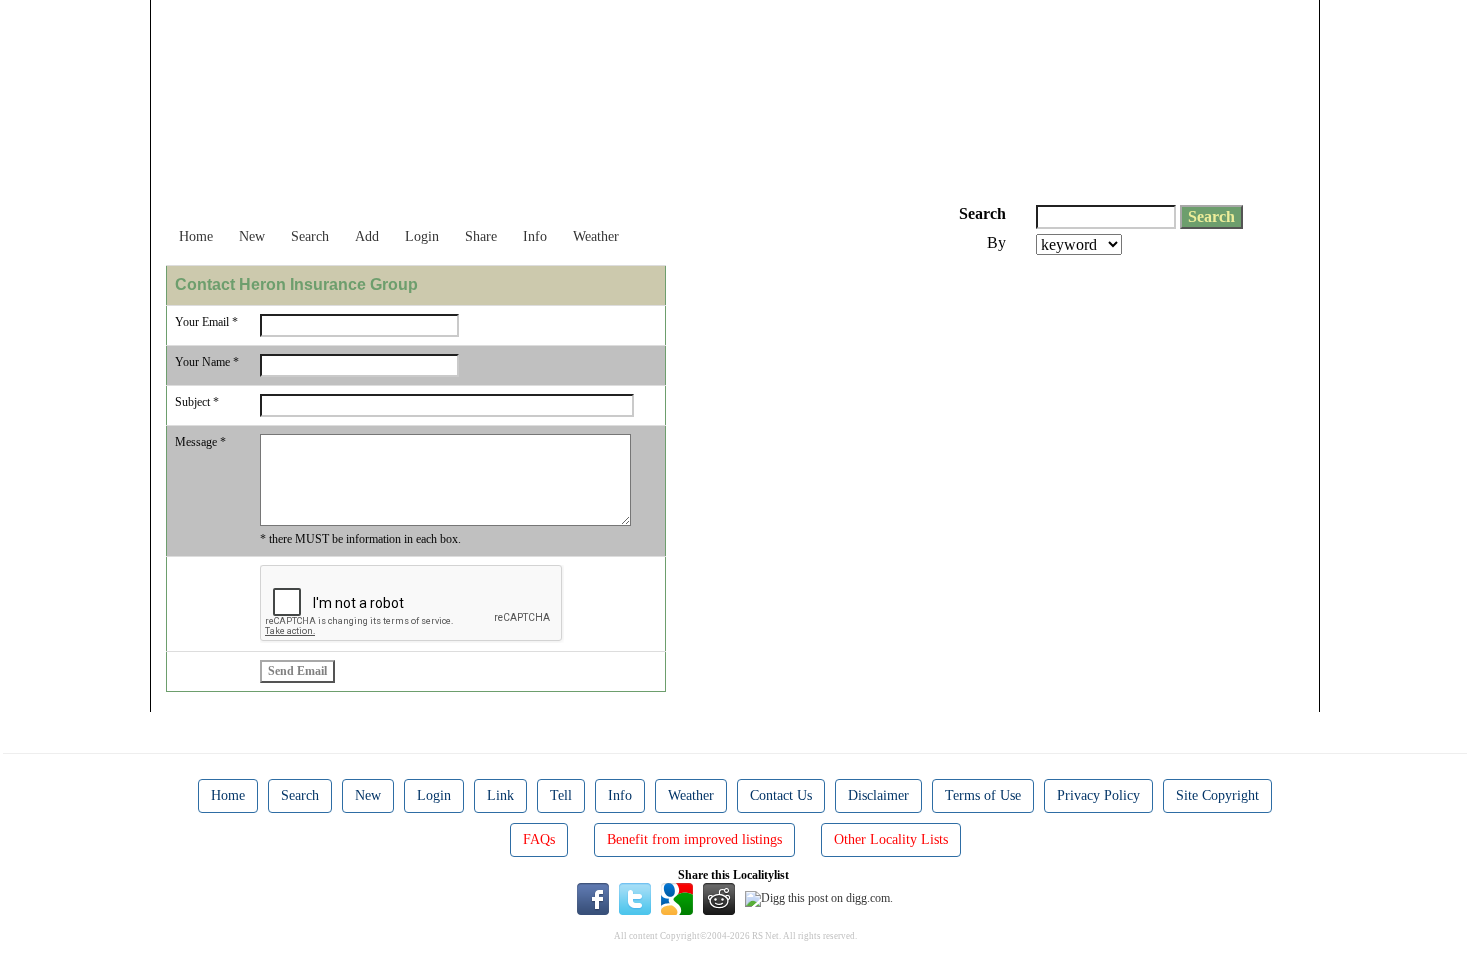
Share (481, 236)
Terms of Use (983, 795)
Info (535, 236)
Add (367, 236)
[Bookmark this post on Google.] (677, 898)
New (252, 236)
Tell (561, 795)
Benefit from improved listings (694, 839)
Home (196, 236)
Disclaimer (878, 795)
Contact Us (781, 795)
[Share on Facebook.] (593, 898)
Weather (596, 236)
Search (310, 236)
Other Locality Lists (891, 839)
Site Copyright (1217, 795)
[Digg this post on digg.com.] (819, 898)
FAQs (539, 839)
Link (500, 795)
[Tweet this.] (635, 898)
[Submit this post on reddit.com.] (719, 898)
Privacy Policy (1098, 795)
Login (422, 236)
